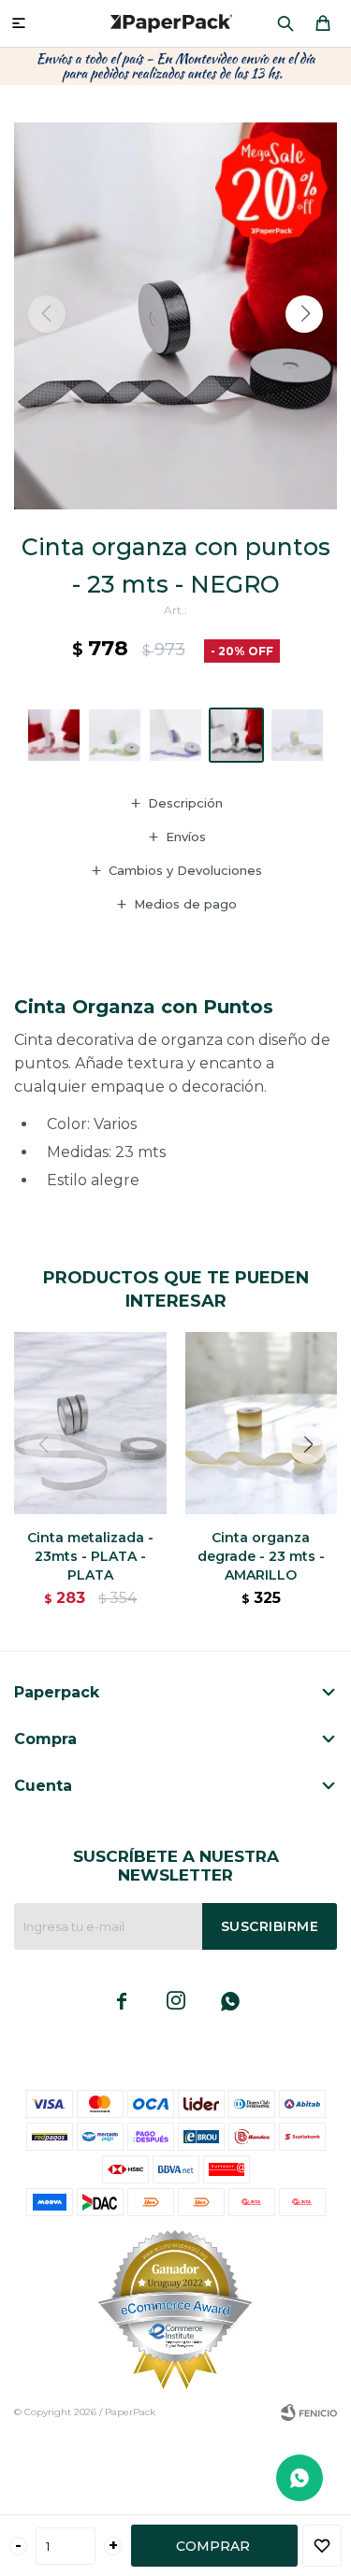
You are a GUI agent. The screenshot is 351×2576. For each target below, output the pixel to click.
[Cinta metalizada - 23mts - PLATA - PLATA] (90, 1423)
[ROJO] (54, 735)
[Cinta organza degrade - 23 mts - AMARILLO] (262, 1423)
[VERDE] (115, 735)
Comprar (213, 2546)
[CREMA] (297, 735)
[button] (285, 23)
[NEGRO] (236, 735)
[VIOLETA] (175, 735)
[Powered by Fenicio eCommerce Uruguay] (309, 2412)
